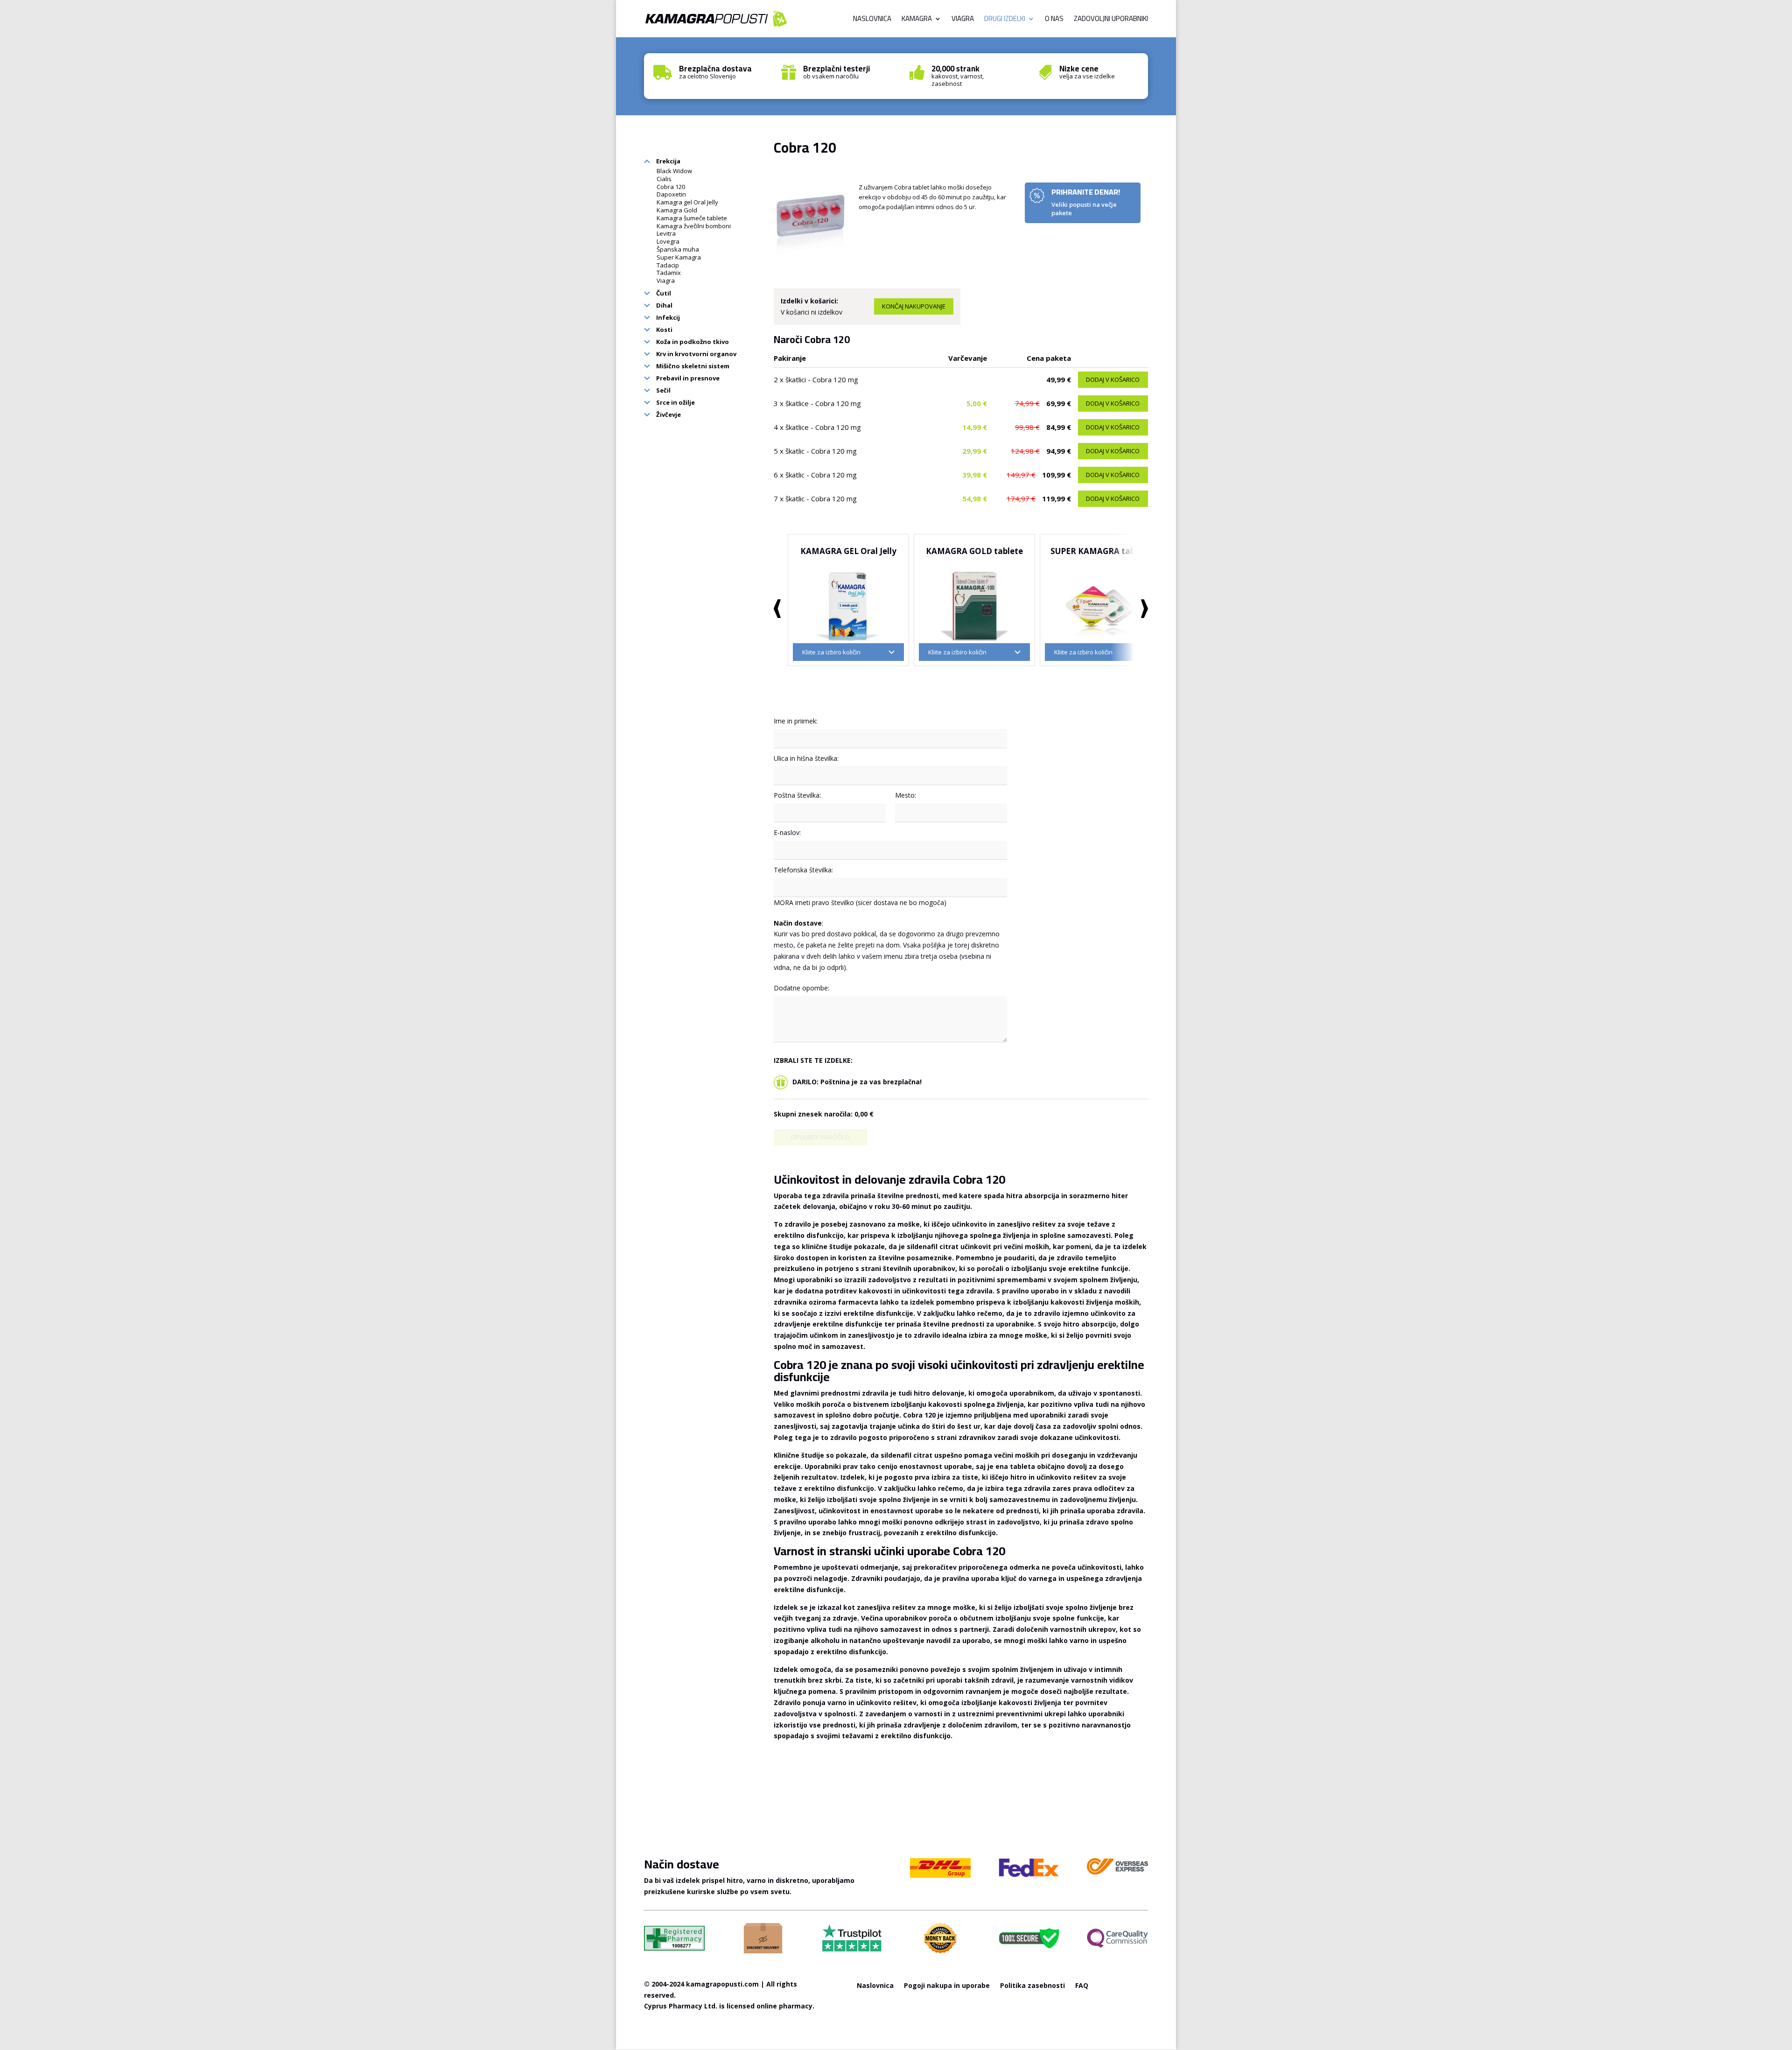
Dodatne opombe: (801, 988)
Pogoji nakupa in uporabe (947, 1986)
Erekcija (668, 161)
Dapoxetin (671, 194)
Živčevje (668, 414)
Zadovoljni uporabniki (1111, 20)
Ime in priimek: (796, 721)
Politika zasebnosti (1032, 1986)
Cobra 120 (671, 187)
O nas (1054, 20)
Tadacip (668, 265)
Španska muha (678, 249)
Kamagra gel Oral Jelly (687, 202)
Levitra (666, 233)
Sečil (663, 390)
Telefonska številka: (803, 870)
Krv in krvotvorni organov (696, 354)
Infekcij (667, 317)
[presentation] (777, 609)
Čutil (663, 293)
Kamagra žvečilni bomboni (694, 226)
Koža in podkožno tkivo (692, 342)
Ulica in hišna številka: (806, 758)
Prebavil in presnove (687, 378)
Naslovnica (872, 20)
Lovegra (668, 241)
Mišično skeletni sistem (692, 366)
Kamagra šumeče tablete (692, 218)
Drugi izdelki (1005, 20)
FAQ (1082, 1986)
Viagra (963, 20)
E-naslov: (787, 832)
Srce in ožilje (675, 402)
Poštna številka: (797, 795)
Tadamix (669, 273)
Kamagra (917, 20)
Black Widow (674, 171)
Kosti (664, 330)
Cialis (664, 179)
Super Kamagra (679, 257)
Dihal (664, 305)
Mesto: (906, 795)
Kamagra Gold (677, 210)
